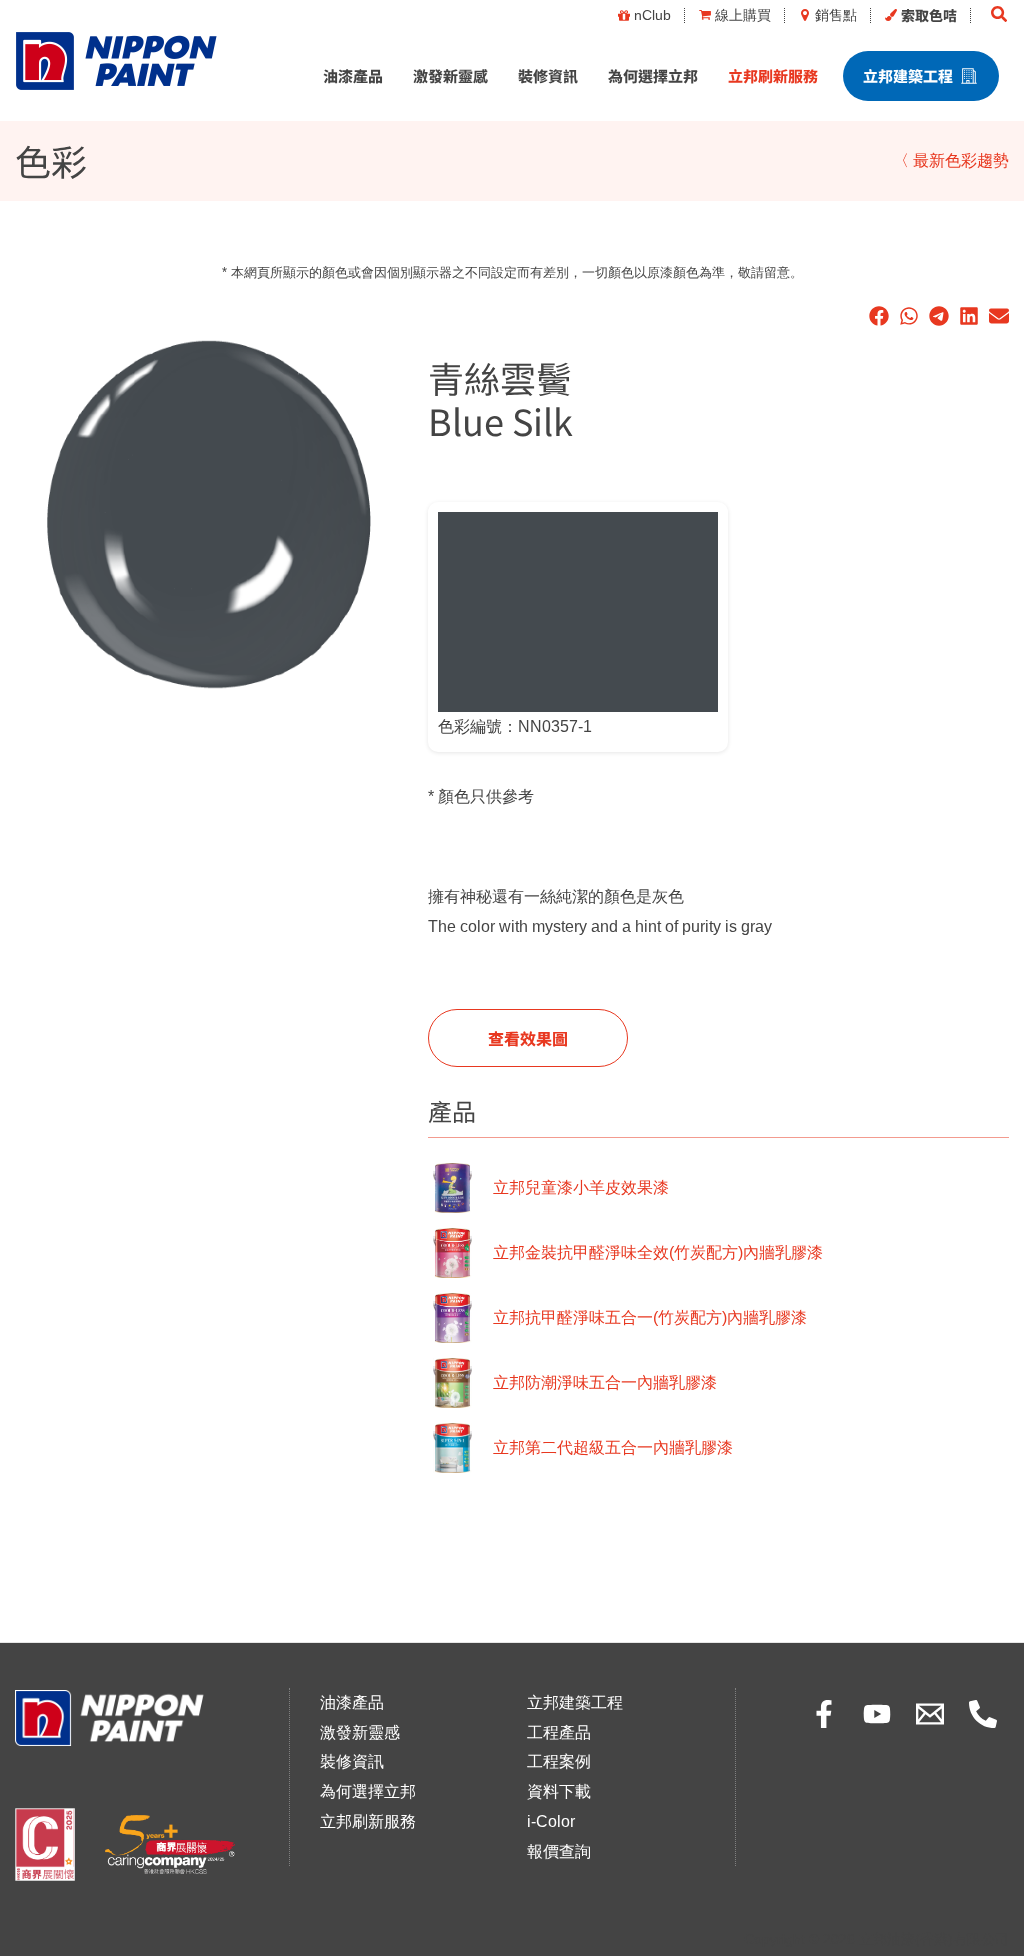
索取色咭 (929, 15)
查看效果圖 (528, 1038)
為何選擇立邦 (653, 75)
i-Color (551, 1821)
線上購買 (743, 15)
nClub (652, 15)
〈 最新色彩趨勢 (951, 160)
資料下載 (559, 1791)
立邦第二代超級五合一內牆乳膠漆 (613, 1447)
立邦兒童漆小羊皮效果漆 (581, 1187)
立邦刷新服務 (773, 75)
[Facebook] (824, 1714)
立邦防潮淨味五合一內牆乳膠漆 (605, 1382)
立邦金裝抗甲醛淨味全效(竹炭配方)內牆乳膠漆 (658, 1252)
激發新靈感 (450, 75)
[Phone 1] (983, 1714)
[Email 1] (930, 1714)
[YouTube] (877, 1714)
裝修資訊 (548, 75)
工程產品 (559, 1732)
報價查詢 (559, 1851)
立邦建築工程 (908, 75)
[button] (1000, 15)
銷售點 (836, 15)
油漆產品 (353, 75)
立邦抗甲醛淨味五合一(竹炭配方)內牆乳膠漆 (650, 1317)
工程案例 (559, 1761)
